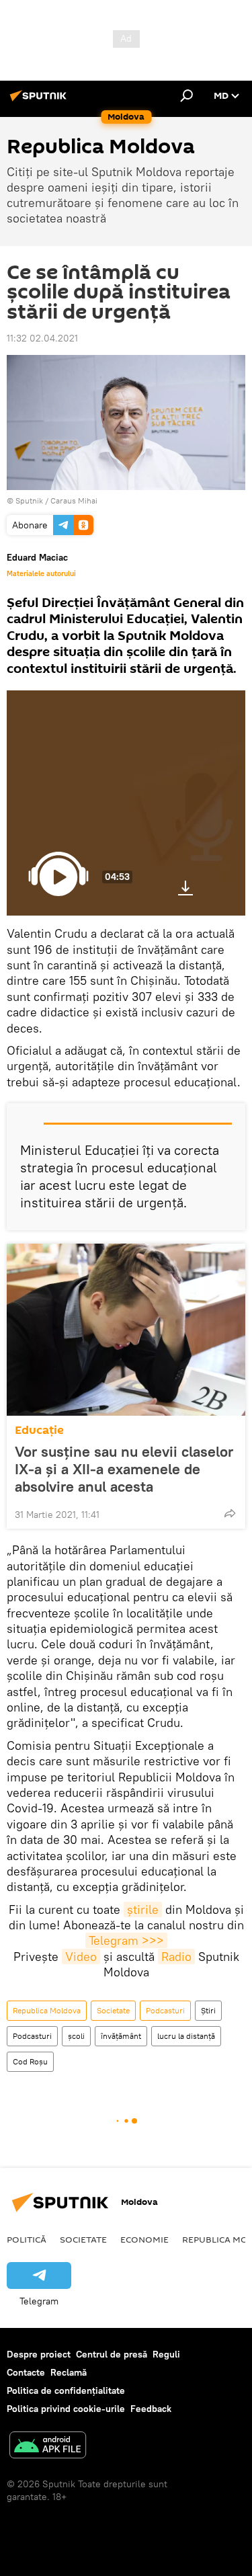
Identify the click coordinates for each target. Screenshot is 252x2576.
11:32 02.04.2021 (42, 338)
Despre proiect (39, 2354)
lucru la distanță (186, 2036)
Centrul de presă (112, 2354)
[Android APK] (48, 2447)
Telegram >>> (126, 1940)
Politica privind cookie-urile (66, 2409)
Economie (144, 2239)
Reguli (166, 2354)
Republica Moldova (47, 2010)
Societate (113, 2010)
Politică (27, 2239)
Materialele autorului (41, 573)
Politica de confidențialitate (66, 2390)
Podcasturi (165, 2010)
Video (81, 1957)
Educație (39, 1430)
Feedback (151, 2409)
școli (76, 2036)
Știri (208, 2010)
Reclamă (69, 2372)
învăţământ (121, 2036)
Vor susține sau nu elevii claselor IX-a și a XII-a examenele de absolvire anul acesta (124, 1469)
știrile (143, 1909)
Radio (176, 1957)
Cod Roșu (30, 2061)
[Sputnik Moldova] (40, 101)
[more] (230, 1513)
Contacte (26, 2372)
